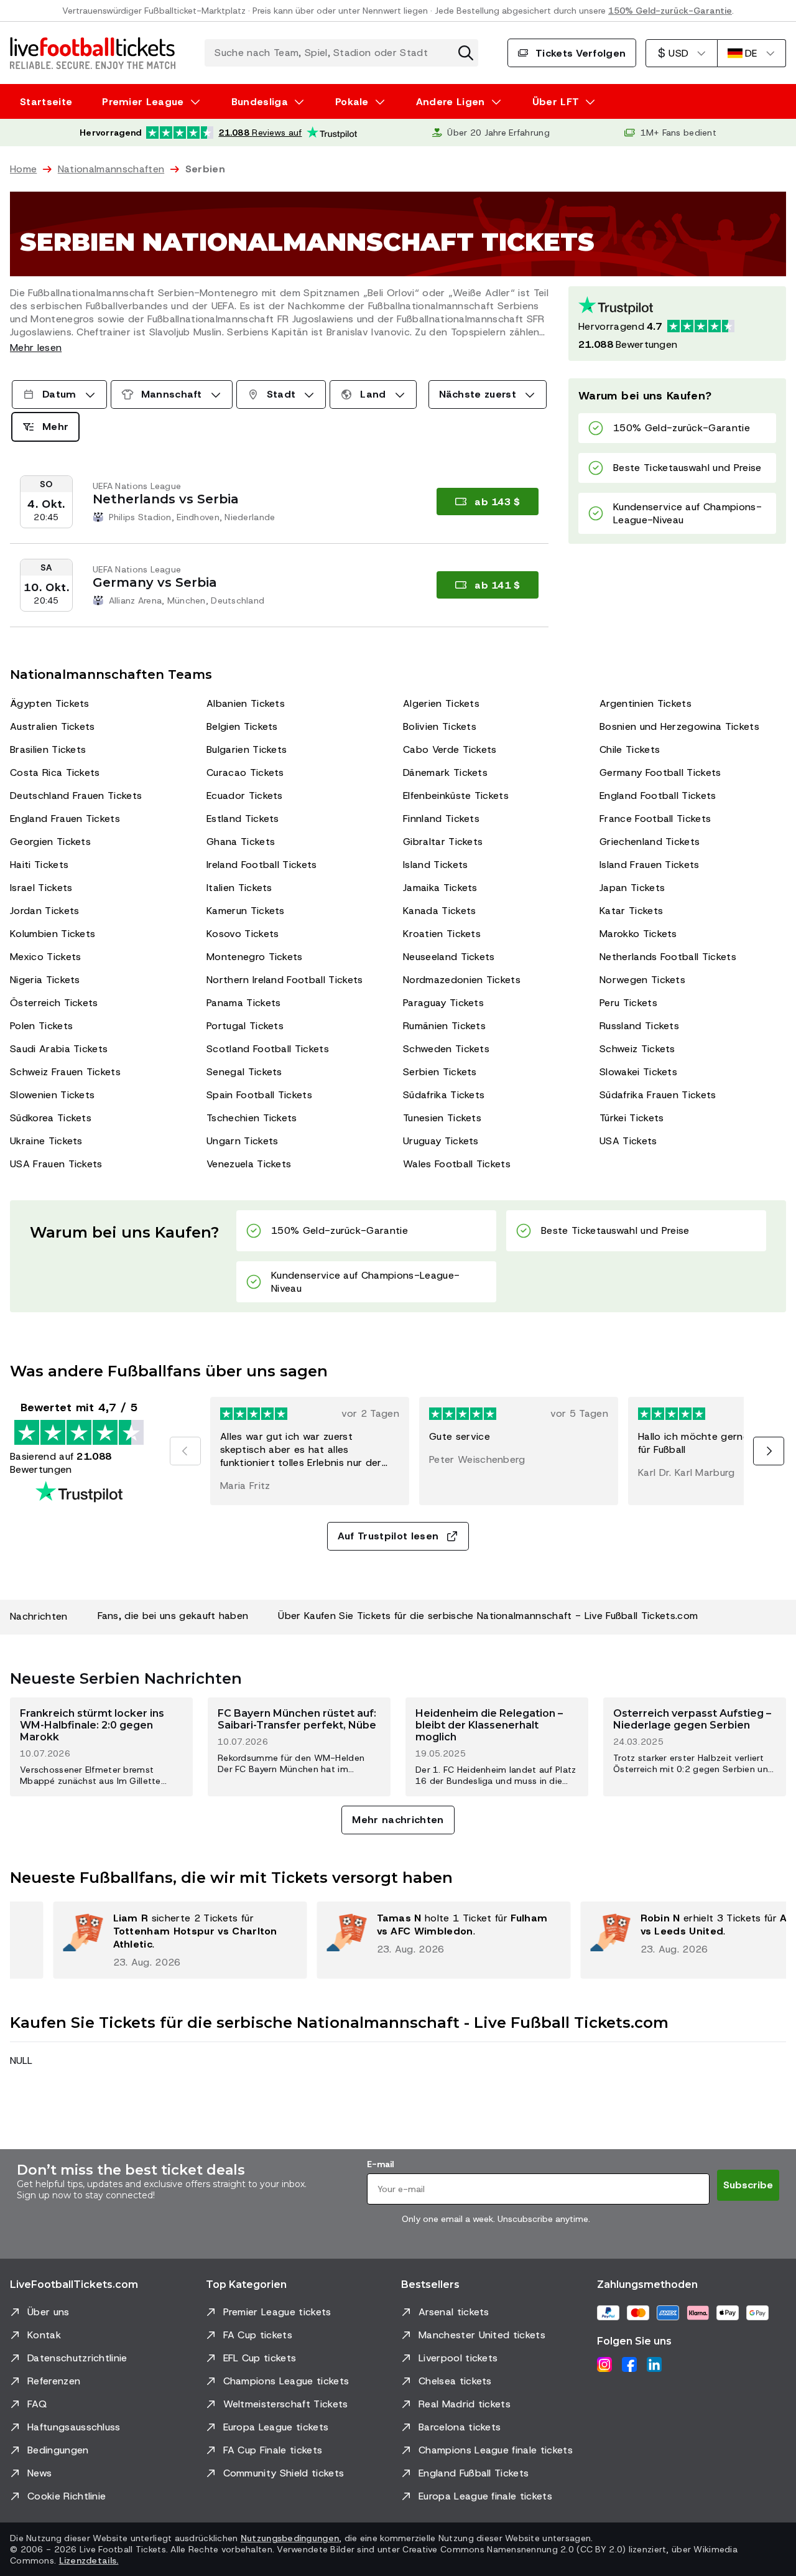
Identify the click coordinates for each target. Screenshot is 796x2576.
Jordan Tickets (44, 911)
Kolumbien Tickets (53, 934)
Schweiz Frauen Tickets (65, 1072)
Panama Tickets (243, 1003)
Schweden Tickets (446, 1049)
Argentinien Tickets (646, 703)
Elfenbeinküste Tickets (456, 796)
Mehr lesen (36, 348)
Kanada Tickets (439, 911)
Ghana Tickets (241, 842)
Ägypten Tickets (50, 703)
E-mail (380, 2164)
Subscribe (748, 2185)
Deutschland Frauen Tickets (76, 796)
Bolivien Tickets (440, 726)
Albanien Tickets (246, 703)
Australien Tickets (53, 726)
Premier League (143, 102)
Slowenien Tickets (52, 1095)
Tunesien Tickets (442, 1118)
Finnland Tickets (441, 819)
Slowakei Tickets (638, 1072)
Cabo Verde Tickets (450, 749)
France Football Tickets (655, 819)
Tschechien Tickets (252, 1118)
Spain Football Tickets (259, 1095)
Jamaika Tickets (440, 888)
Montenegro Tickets (255, 957)
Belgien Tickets (242, 726)
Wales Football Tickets (457, 1164)
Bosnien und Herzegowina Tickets (679, 726)
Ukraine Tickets (46, 1141)
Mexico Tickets (45, 957)
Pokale (352, 102)
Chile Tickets (630, 749)
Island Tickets (435, 865)
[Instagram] (604, 2364)
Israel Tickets (41, 888)
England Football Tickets (658, 796)
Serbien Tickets (440, 1072)
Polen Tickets (41, 1026)
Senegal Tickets (244, 1072)
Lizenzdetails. (89, 2560)
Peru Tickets (628, 1003)
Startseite (46, 102)
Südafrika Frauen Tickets (658, 1095)
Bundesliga (260, 102)
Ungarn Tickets (242, 1141)
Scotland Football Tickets (268, 1049)
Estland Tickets (243, 819)
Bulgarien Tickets (247, 749)
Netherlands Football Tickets (668, 957)
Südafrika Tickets (444, 1095)
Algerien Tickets (441, 703)
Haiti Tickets (39, 865)
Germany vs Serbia (155, 582)
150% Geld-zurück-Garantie (670, 11)
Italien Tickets (239, 888)
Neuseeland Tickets (449, 957)
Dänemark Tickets (445, 772)
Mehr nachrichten (398, 1820)
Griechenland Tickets (650, 842)
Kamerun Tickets (246, 911)
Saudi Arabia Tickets (59, 1049)
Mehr (55, 427)
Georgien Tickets (50, 842)
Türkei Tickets (632, 1118)
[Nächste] (769, 1451)
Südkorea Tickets (51, 1118)
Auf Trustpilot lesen (388, 1536)
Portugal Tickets (245, 1026)
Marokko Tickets (638, 934)
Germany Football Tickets (660, 772)
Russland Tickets (639, 1026)
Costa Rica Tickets (55, 772)
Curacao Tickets (245, 772)
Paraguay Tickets (443, 1003)
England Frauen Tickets (65, 819)
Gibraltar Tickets (443, 842)
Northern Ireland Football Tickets (285, 980)
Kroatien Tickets (442, 934)
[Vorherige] (185, 1451)
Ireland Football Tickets (262, 865)
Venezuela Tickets (249, 1164)
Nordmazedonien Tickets (462, 980)
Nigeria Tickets (45, 980)
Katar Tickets (631, 911)
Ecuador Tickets (245, 796)
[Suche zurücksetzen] (466, 53)
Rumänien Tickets (444, 1026)
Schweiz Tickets (637, 1049)
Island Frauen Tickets (650, 865)
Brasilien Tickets (48, 749)
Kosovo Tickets (243, 934)
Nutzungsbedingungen (290, 2538)
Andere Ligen (451, 102)
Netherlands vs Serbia (166, 499)
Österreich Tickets (54, 1003)
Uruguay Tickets (441, 1141)
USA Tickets (628, 1141)
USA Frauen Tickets (56, 1164)
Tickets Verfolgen (581, 53)
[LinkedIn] (654, 2364)
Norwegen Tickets (642, 980)
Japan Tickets (632, 888)
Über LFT (556, 102)
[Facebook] (629, 2364)
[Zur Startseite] (93, 53)
